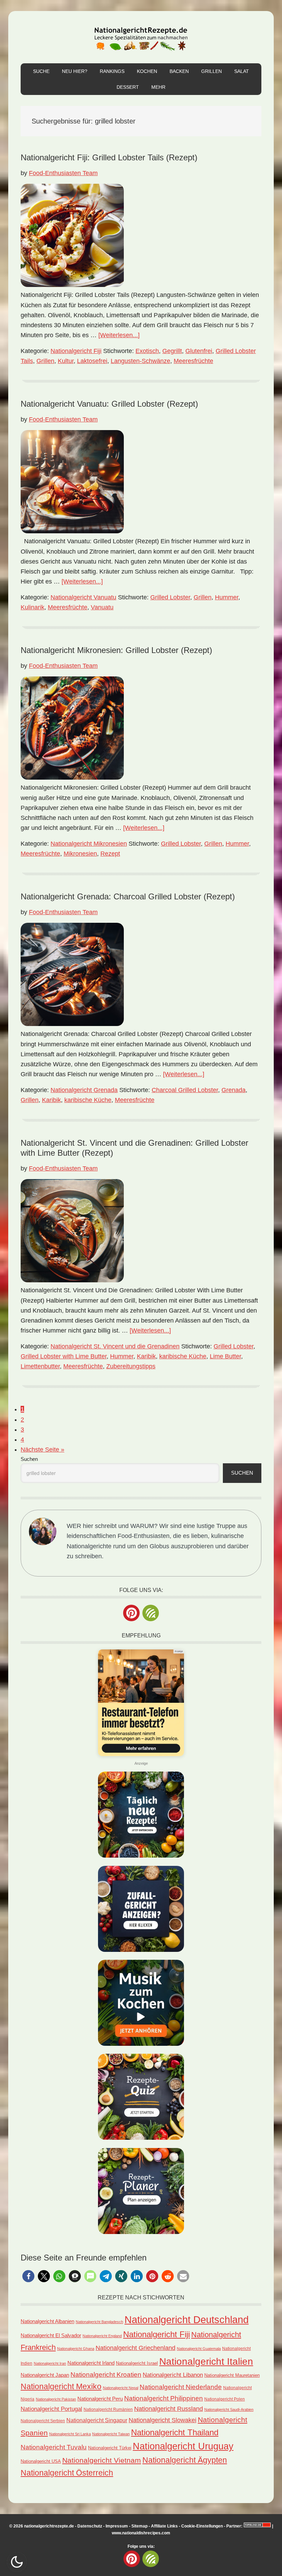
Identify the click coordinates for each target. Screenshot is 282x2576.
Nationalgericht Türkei (110, 2448)
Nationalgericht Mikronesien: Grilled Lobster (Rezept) (116, 650)
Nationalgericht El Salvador (51, 2335)
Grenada (234, 1090)
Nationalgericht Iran (50, 2363)
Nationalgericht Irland (91, 2363)
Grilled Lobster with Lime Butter (64, 1356)
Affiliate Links (164, 2526)
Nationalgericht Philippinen (164, 2398)
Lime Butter (225, 1356)
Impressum (117, 2526)
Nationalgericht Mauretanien (232, 2375)
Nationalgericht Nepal (121, 2388)
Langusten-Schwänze (140, 361)
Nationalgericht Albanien (47, 2321)
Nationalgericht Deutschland (187, 2320)
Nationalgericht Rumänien (108, 2409)
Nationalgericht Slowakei (162, 2420)
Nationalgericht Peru (100, 2399)
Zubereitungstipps (131, 1366)
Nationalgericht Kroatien (106, 2374)
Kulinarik (32, 607)
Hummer (227, 597)
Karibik (51, 1100)
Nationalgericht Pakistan (56, 2399)
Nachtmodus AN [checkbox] (17, 2562)
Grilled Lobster (170, 597)
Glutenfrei (199, 351)
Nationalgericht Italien (206, 2361)
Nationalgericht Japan (45, 2375)
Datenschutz (90, 2526)
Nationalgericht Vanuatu (83, 597)
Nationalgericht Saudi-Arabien (229, 2409)
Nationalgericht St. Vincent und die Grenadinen (115, 1346)
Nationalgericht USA (41, 2461)
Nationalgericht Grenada (84, 1090)
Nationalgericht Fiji (76, 351)
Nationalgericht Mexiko (61, 2386)
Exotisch (147, 351)
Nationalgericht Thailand (175, 2433)
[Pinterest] (131, 1613)
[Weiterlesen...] (119, 335)
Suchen (29, 1459)
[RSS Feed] (151, 1613)
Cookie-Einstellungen (202, 2526)
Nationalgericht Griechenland (135, 2348)
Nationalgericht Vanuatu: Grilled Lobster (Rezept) (109, 404)
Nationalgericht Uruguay (183, 2446)
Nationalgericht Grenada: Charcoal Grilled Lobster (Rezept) (128, 896)
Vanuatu (102, 607)
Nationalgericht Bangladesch (99, 2322)
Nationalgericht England (102, 2336)
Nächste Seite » (42, 1450)
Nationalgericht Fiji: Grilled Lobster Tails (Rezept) (109, 157)
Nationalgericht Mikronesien (89, 844)
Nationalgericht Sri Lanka (70, 2434)
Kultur (66, 361)
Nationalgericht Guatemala (199, 2349)
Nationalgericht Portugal (51, 2409)
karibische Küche (88, 1100)
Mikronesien (80, 854)
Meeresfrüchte (193, 361)
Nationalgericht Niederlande (181, 2387)
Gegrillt (172, 351)
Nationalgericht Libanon (173, 2375)
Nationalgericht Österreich (67, 2473)
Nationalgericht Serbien (43, 2421)
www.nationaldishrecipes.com (141, 2533)
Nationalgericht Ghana (76, 2349)
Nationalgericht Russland (169, 2409)
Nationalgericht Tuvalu (54, 2447)
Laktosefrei (92, 361)
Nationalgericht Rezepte (141, 37)
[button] (28, 2276)
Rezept (110, 854)
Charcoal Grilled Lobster (185, 1090)
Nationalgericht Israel (137, 2363)
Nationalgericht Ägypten (185, 2460)
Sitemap (139, 2526)
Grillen (45, 361)
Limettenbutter (40, 1366)
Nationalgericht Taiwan (111, 2434)
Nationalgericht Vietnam (102, 2460)
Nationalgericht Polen (225, 2399)
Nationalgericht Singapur (97, 2420)
